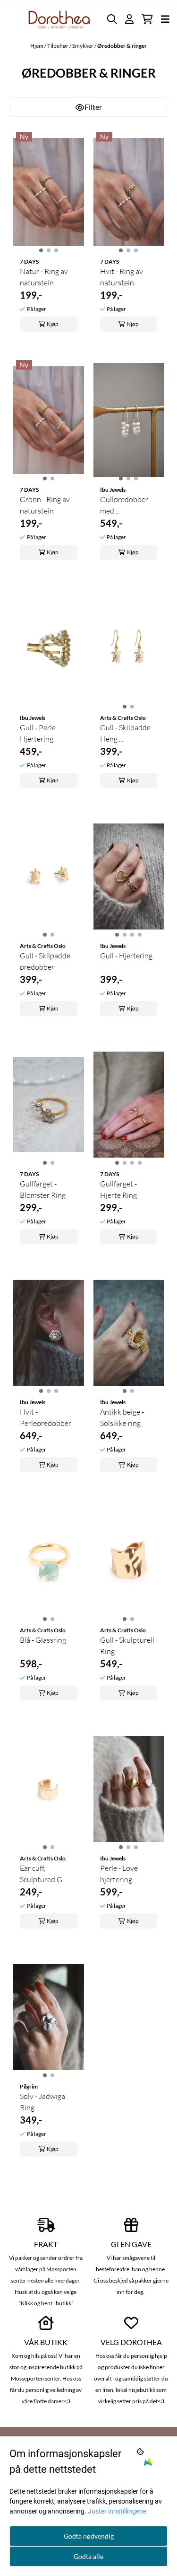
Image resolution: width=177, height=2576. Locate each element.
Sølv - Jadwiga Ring (42, 2102)
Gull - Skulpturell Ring (127, 1646)
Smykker (83, 46)
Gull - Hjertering (126, 956)
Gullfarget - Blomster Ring (43, 1189)
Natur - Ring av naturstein (44, 277)
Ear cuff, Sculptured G (41, 1874)
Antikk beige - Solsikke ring (122, 1417)
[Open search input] (112, 19)
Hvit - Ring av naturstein (122, 277)
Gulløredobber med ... (124, 505)
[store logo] (59, 19)
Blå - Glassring (43, 1640)
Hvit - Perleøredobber (46, 1417)
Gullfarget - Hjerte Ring (118, 1189)
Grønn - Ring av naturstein (45, 505)
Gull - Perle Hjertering (38, 733)
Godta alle (88, 2556)
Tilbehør (58, 46)
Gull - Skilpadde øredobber (45, 961)
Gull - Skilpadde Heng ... (125, 733)
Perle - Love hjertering (119, 1874)
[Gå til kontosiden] (129, 19)
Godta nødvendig (89, 2536)
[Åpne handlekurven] (147, 19)
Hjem (37, 46)
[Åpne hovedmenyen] (165, 19)
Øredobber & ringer (122, 46)
